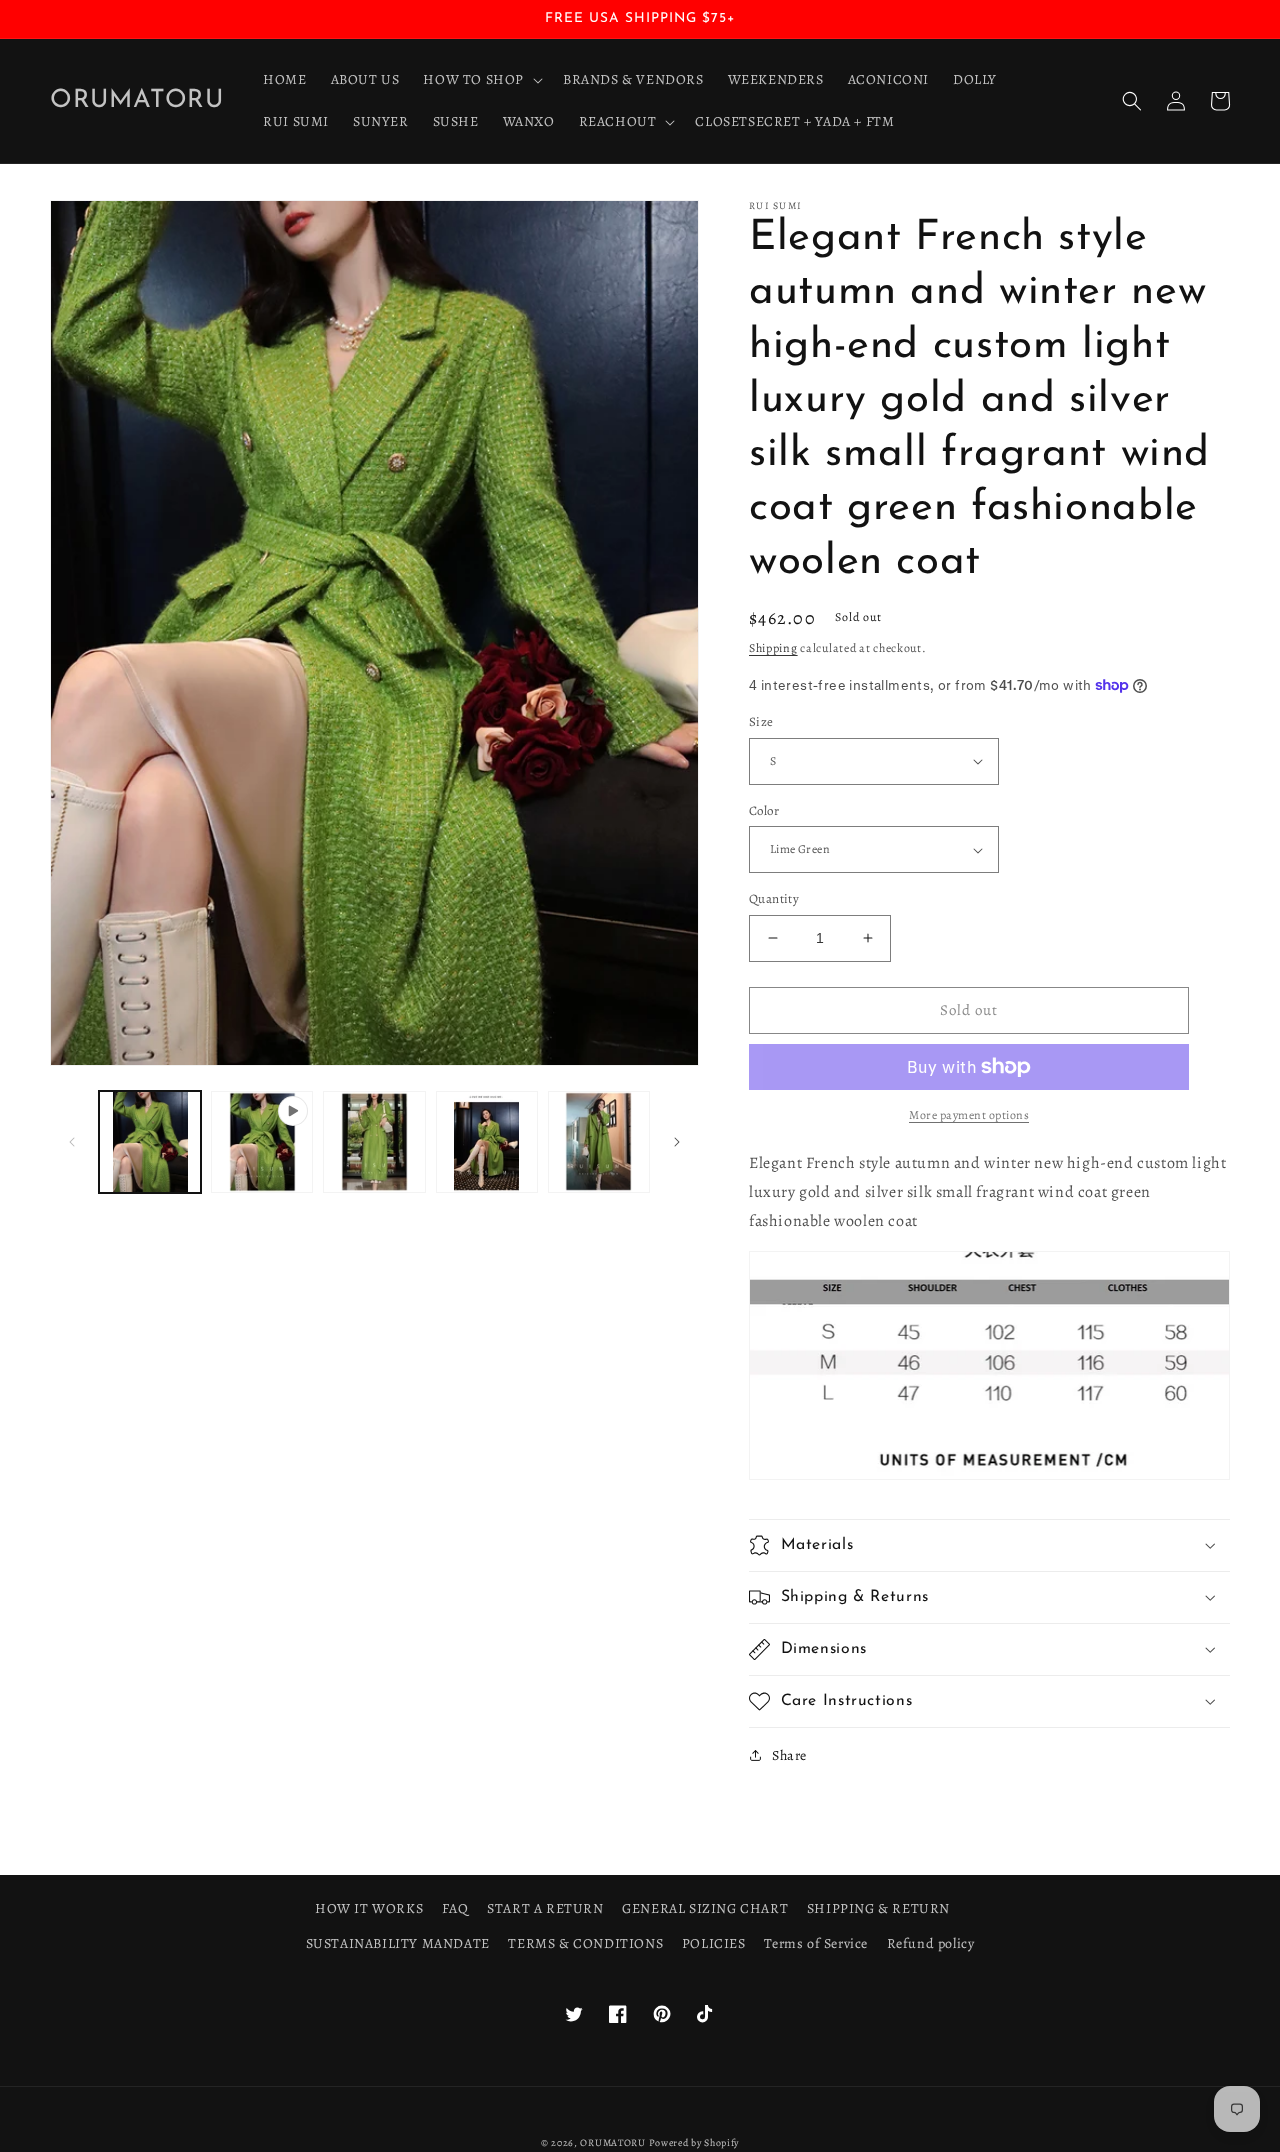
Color (764, 810)
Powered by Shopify (694, 2142)
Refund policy (931, 1943)
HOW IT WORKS (369, 1908)
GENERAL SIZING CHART (705, 1908)
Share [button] (789, 1755)
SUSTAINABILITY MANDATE (398, 1943)
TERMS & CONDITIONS (585, 1943)
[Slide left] (72, 1142)
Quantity (774, 898)
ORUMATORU (612, 2142)
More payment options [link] (969, 1115)
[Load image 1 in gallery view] (150, 1142)
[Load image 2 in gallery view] (374, 1142)
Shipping (773, 648)
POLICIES (714, 1943)
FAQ (455, 1908)
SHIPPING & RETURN (878, 1908)
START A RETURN (545, 1908)
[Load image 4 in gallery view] (599, 1142)
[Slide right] (677, 1142)
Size (761, 721)
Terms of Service (816, 1943)
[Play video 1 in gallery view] (262, 1142)
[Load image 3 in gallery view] (487, 1142)
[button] (481, 80)
